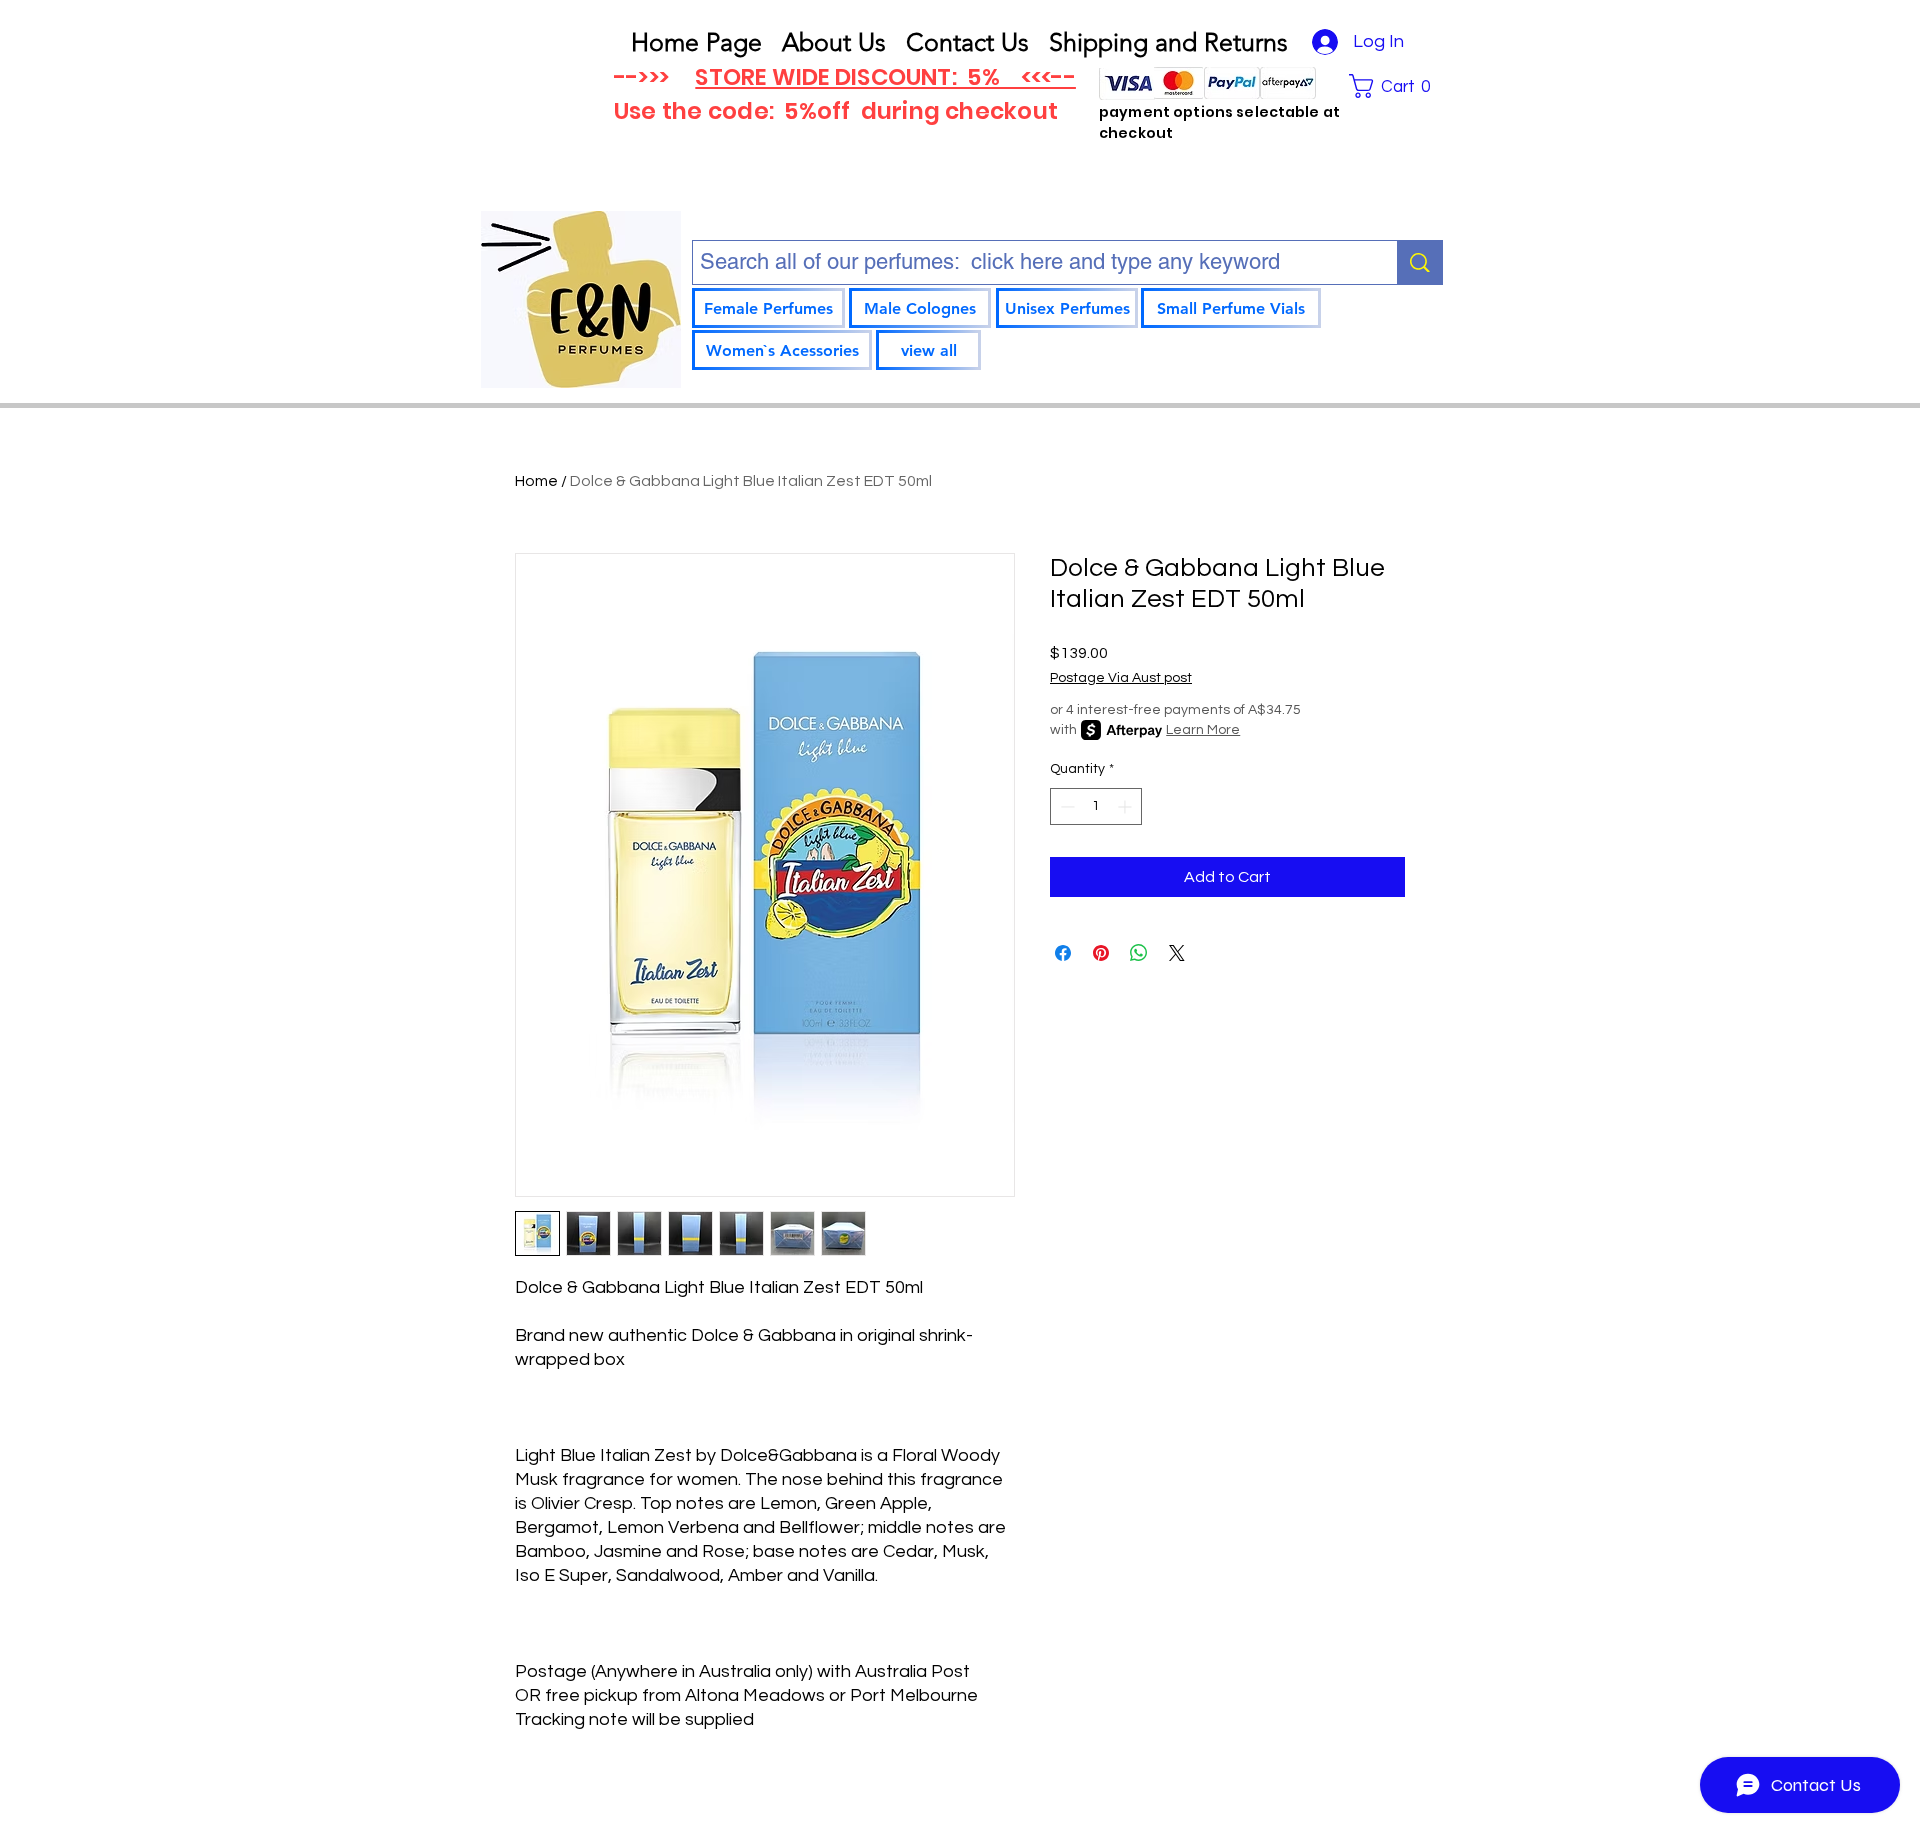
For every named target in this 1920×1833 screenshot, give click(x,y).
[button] (1396, 86)
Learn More (1203, 730)
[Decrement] (1065, 806)
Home (536, 481)
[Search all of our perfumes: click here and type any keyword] (1419, 262)
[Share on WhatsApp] (1139, 953)
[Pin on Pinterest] (1101, 953)
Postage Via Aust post (1121, 678)
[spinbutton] (1096, 806)
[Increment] (1126, 806)
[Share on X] (1177, 953)
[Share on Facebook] (1063, 953)
